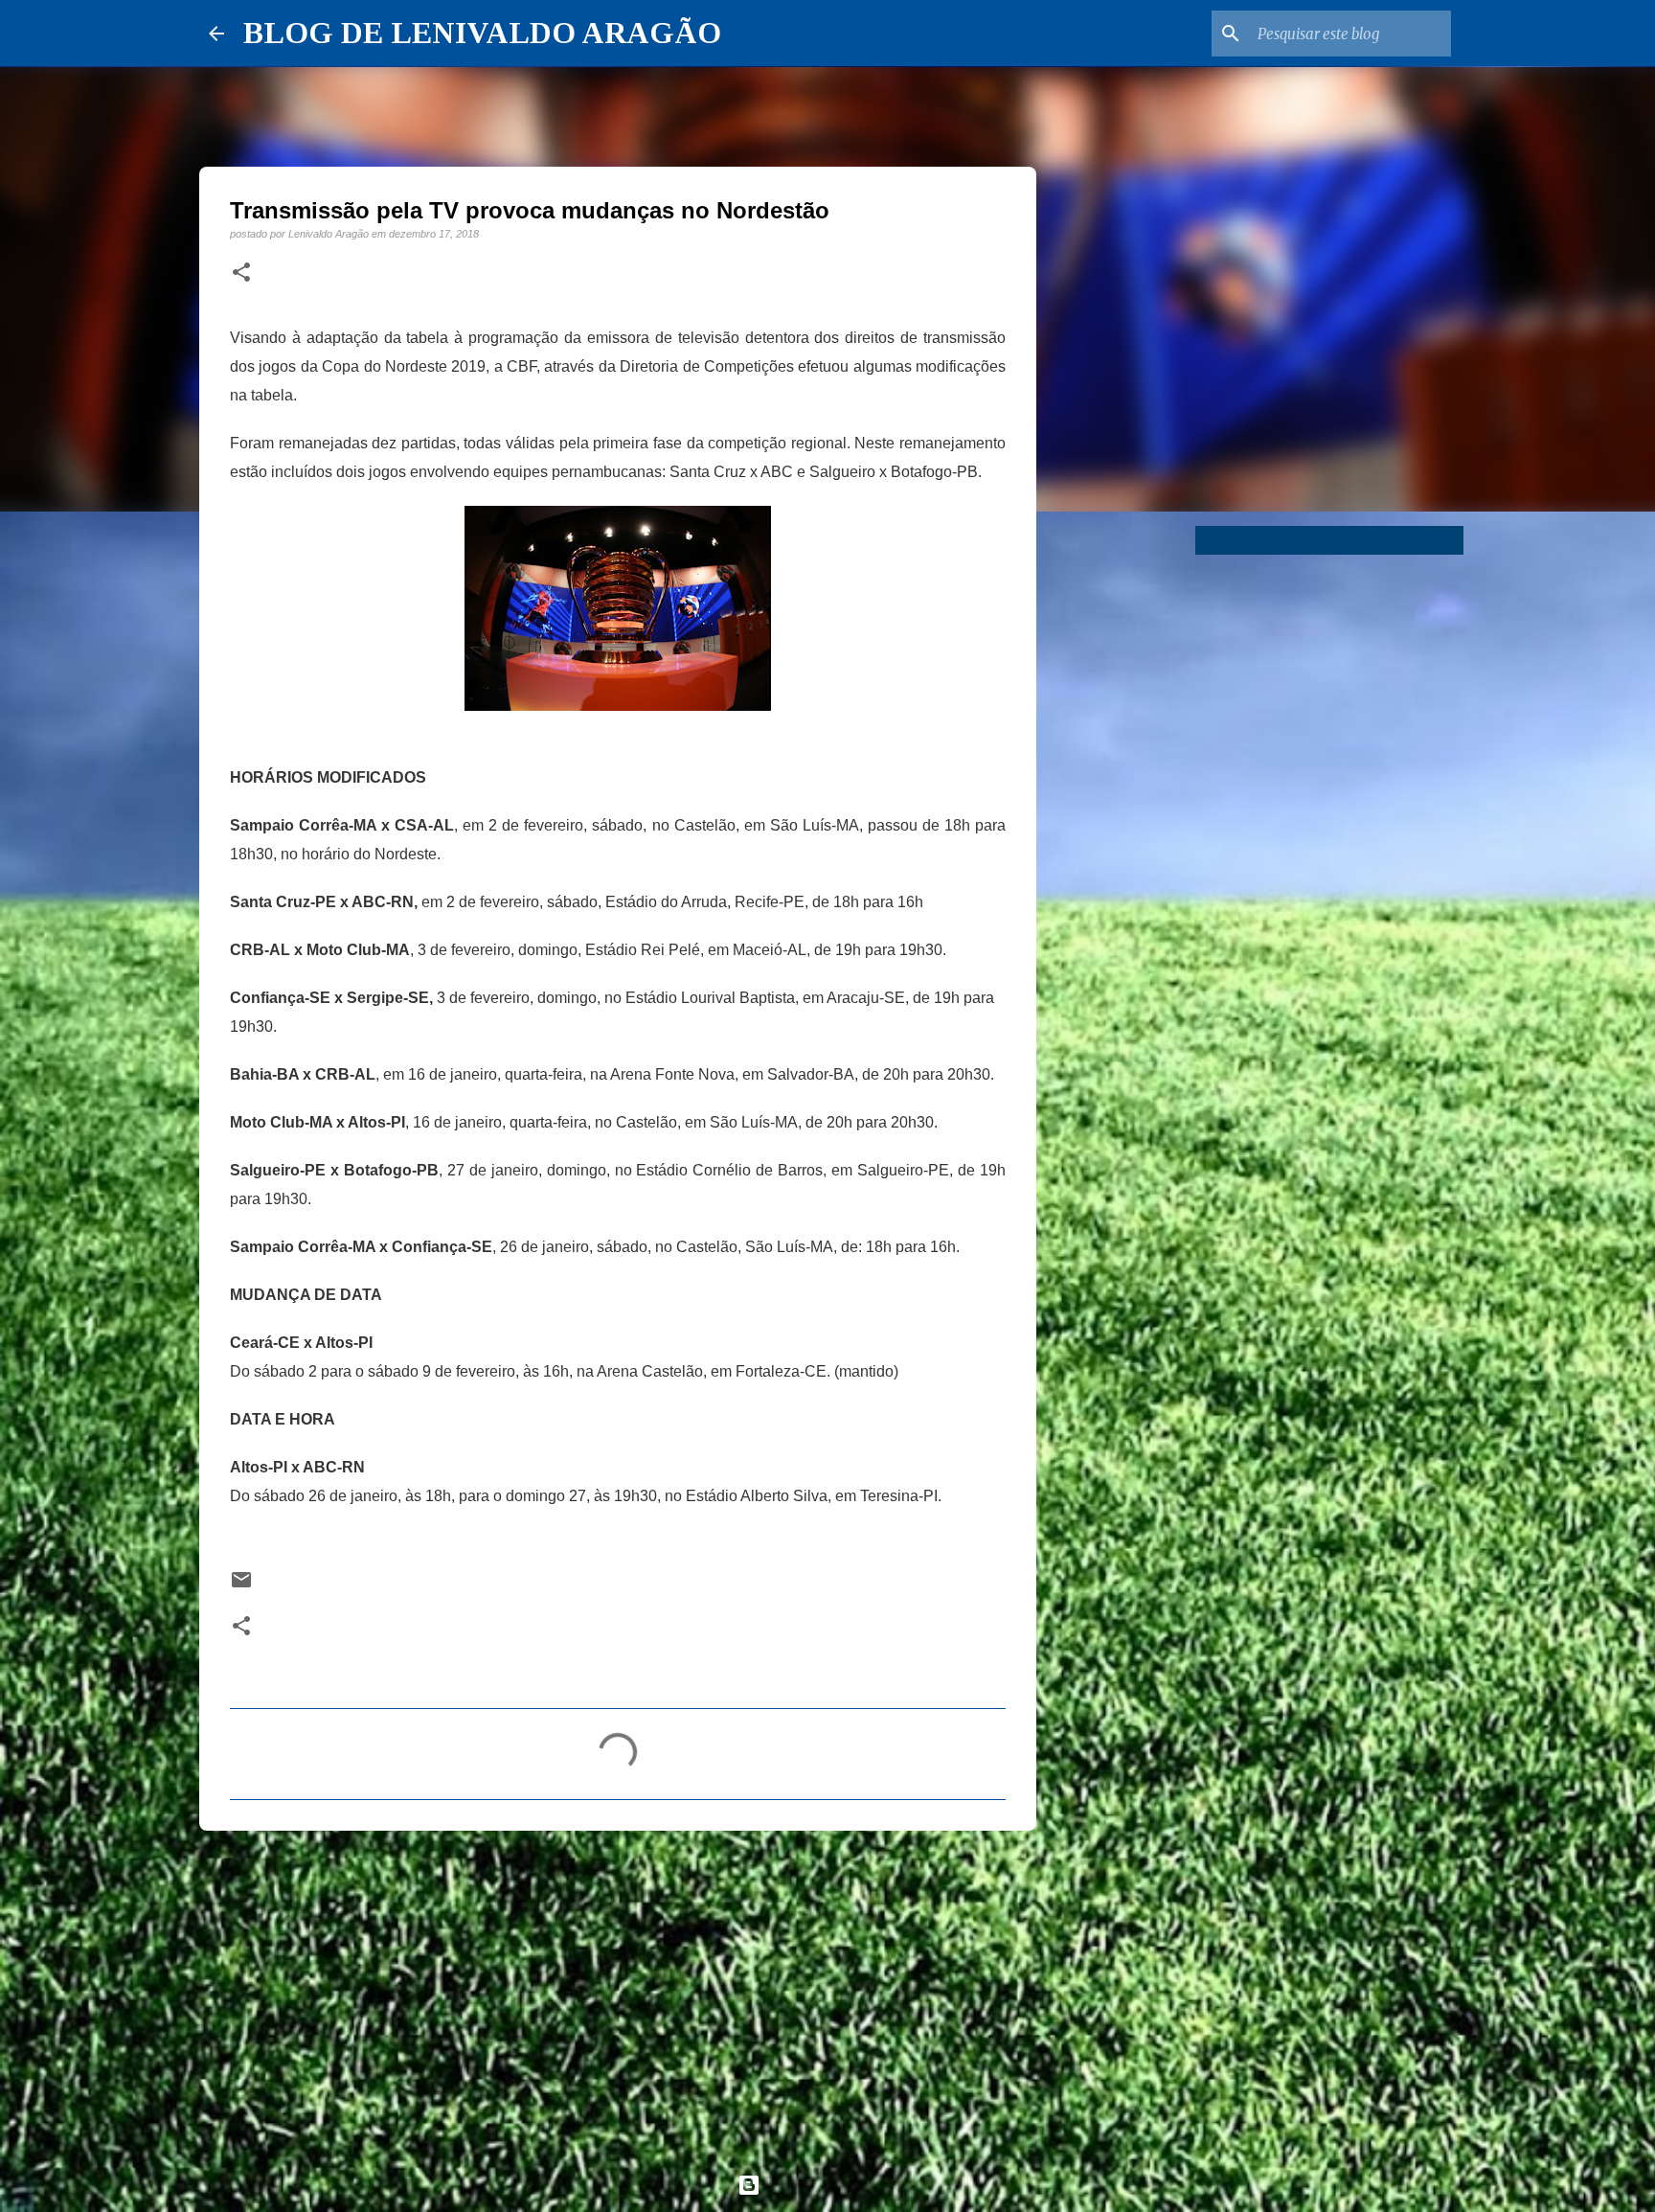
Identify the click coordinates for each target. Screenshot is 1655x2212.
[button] (241, 273)
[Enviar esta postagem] (241, 1586)
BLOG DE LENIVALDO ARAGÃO (482, 33)
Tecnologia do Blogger (839, 2185)
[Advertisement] (618, 1994)
